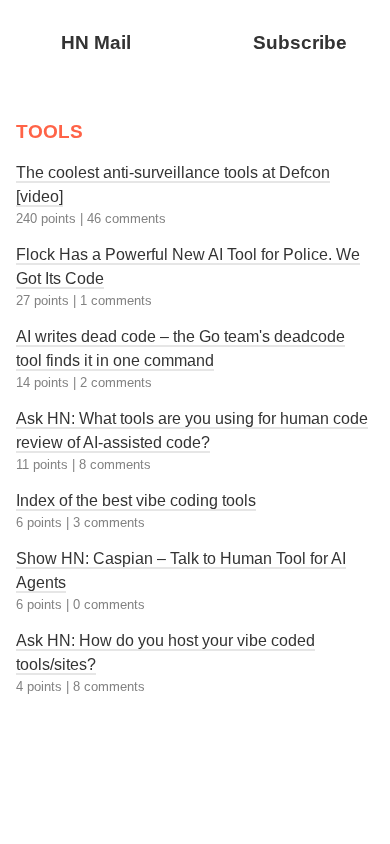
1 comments (116, 300)
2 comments (116, 382)
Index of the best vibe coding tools (136, 500)
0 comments (109, 604)
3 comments (109, 522)
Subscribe (300, 42)
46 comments (126, 218)
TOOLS (49, 131)
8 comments (115, 464)
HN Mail (96, 42)
